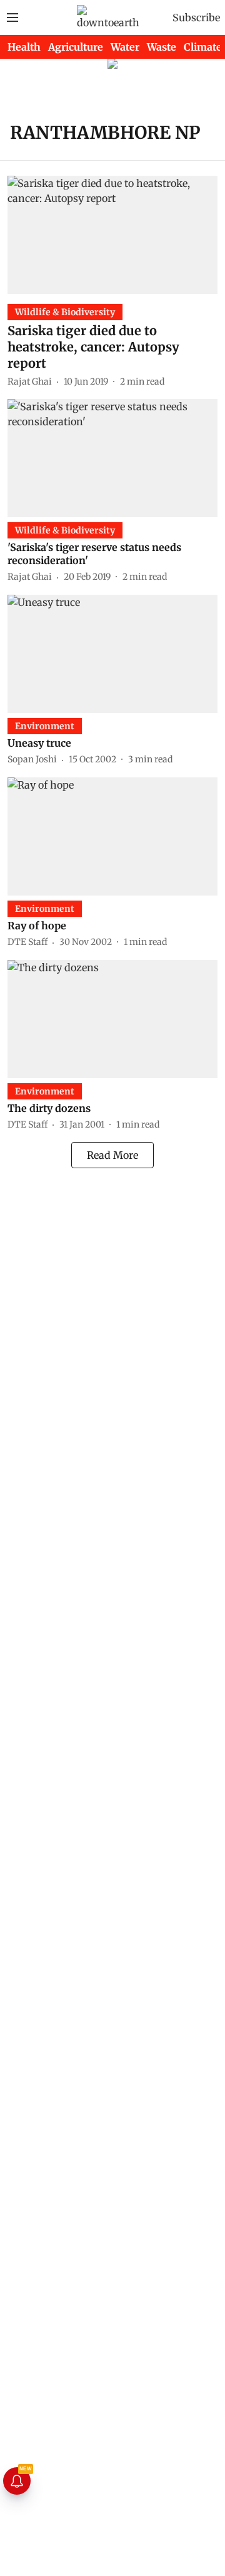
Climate (203, 47)
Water (125, 47)
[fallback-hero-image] (112, 235)
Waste (162, 47)
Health (24, 47)
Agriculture (76, 47)
